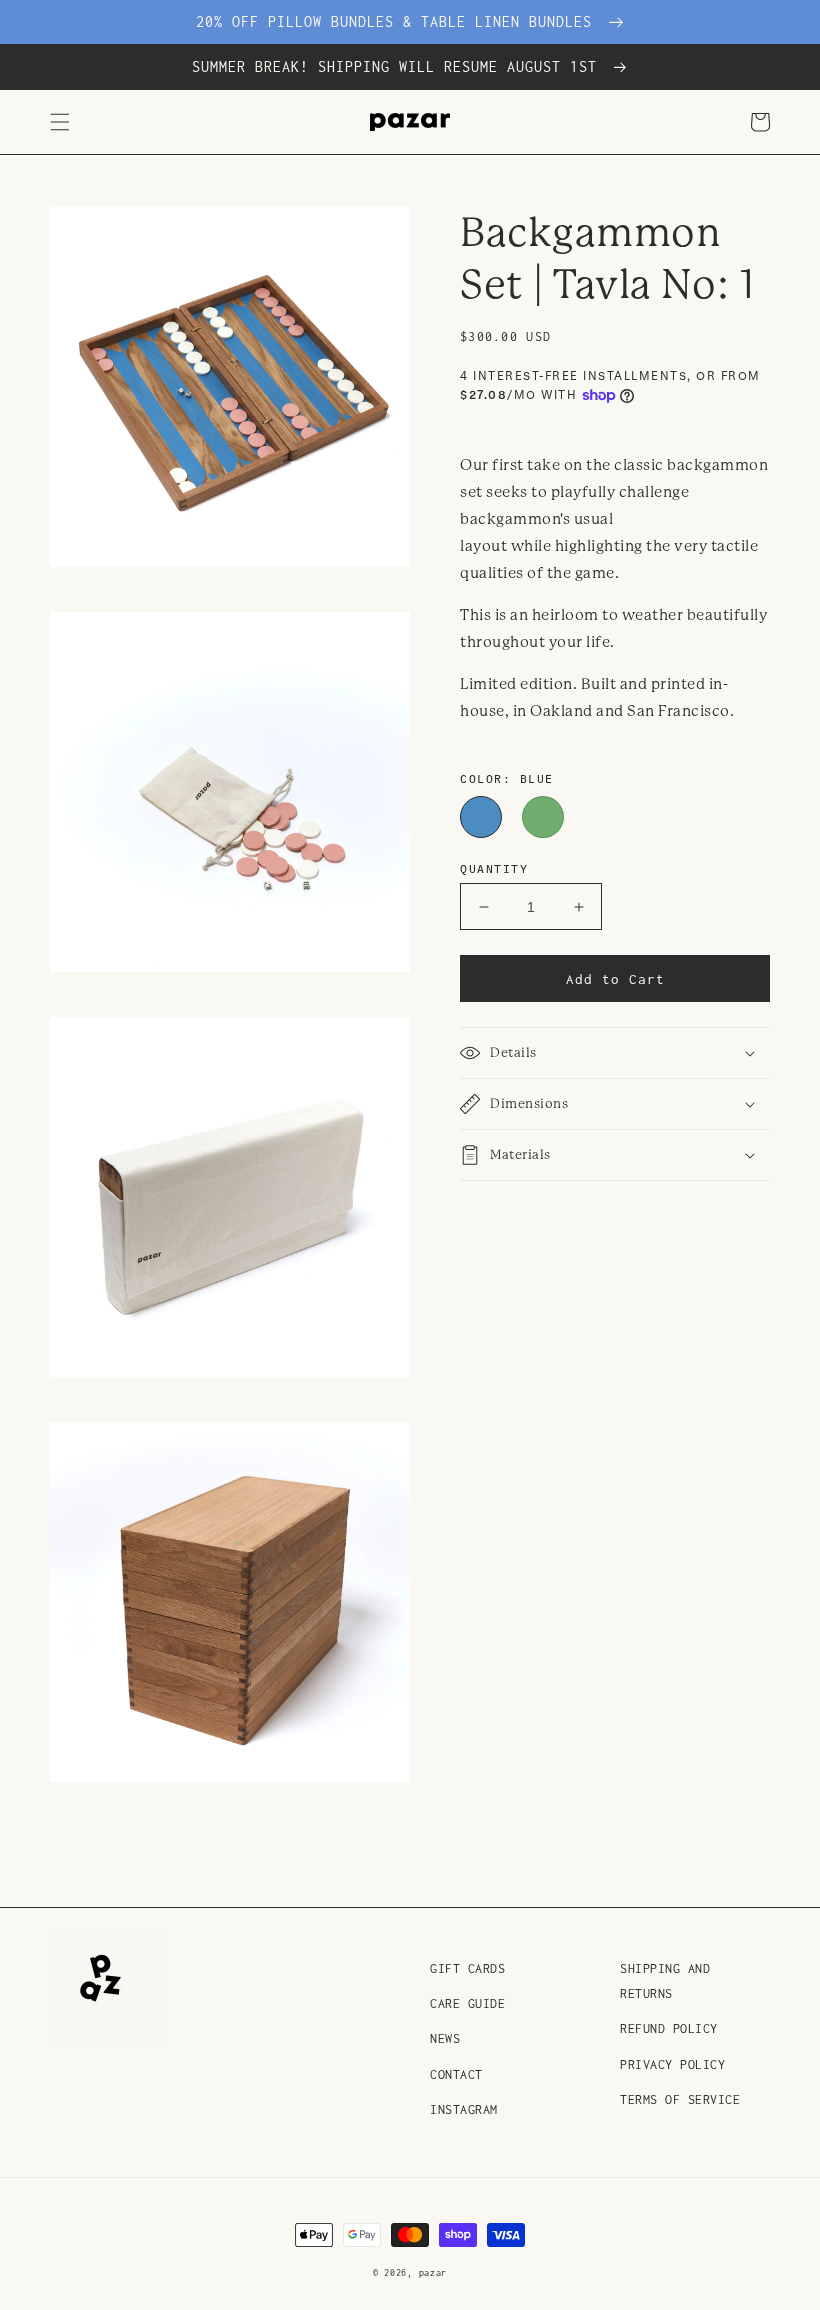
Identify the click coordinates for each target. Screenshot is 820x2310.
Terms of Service (680, 2099)
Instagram (464, 2109)
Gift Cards (467, 1968)
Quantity (494, 868)
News (445, 2038)
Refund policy (669, 2028)
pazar (433, 2272)
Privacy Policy (672, 2064)
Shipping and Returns (665, 1981)
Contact (456, 2074)
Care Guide (467, 2003)
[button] (60, 122)
